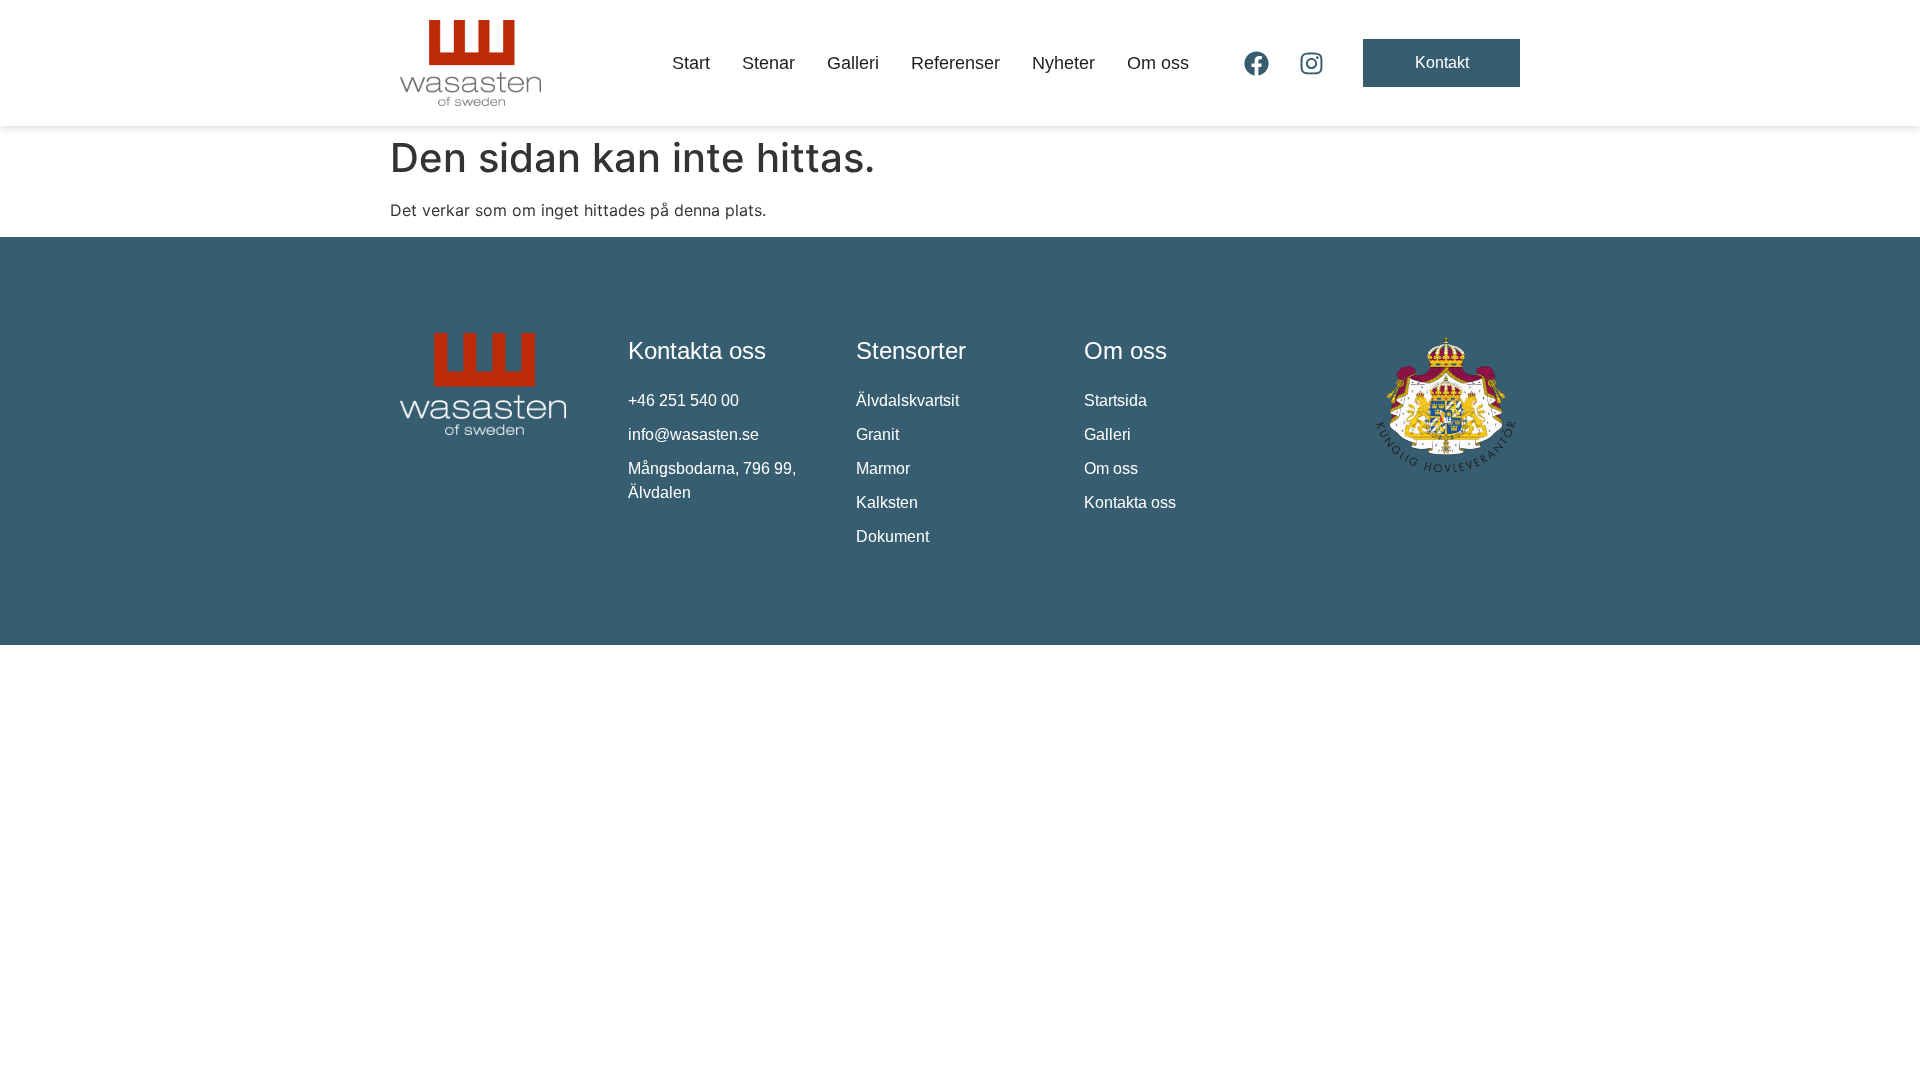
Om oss (1158, 63)
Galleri (853, 63)
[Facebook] (1257, 63)
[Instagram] (1312, 63)
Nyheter (1063, 63)
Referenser (955, 63)
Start (691, 63)
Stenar (768, 63)
